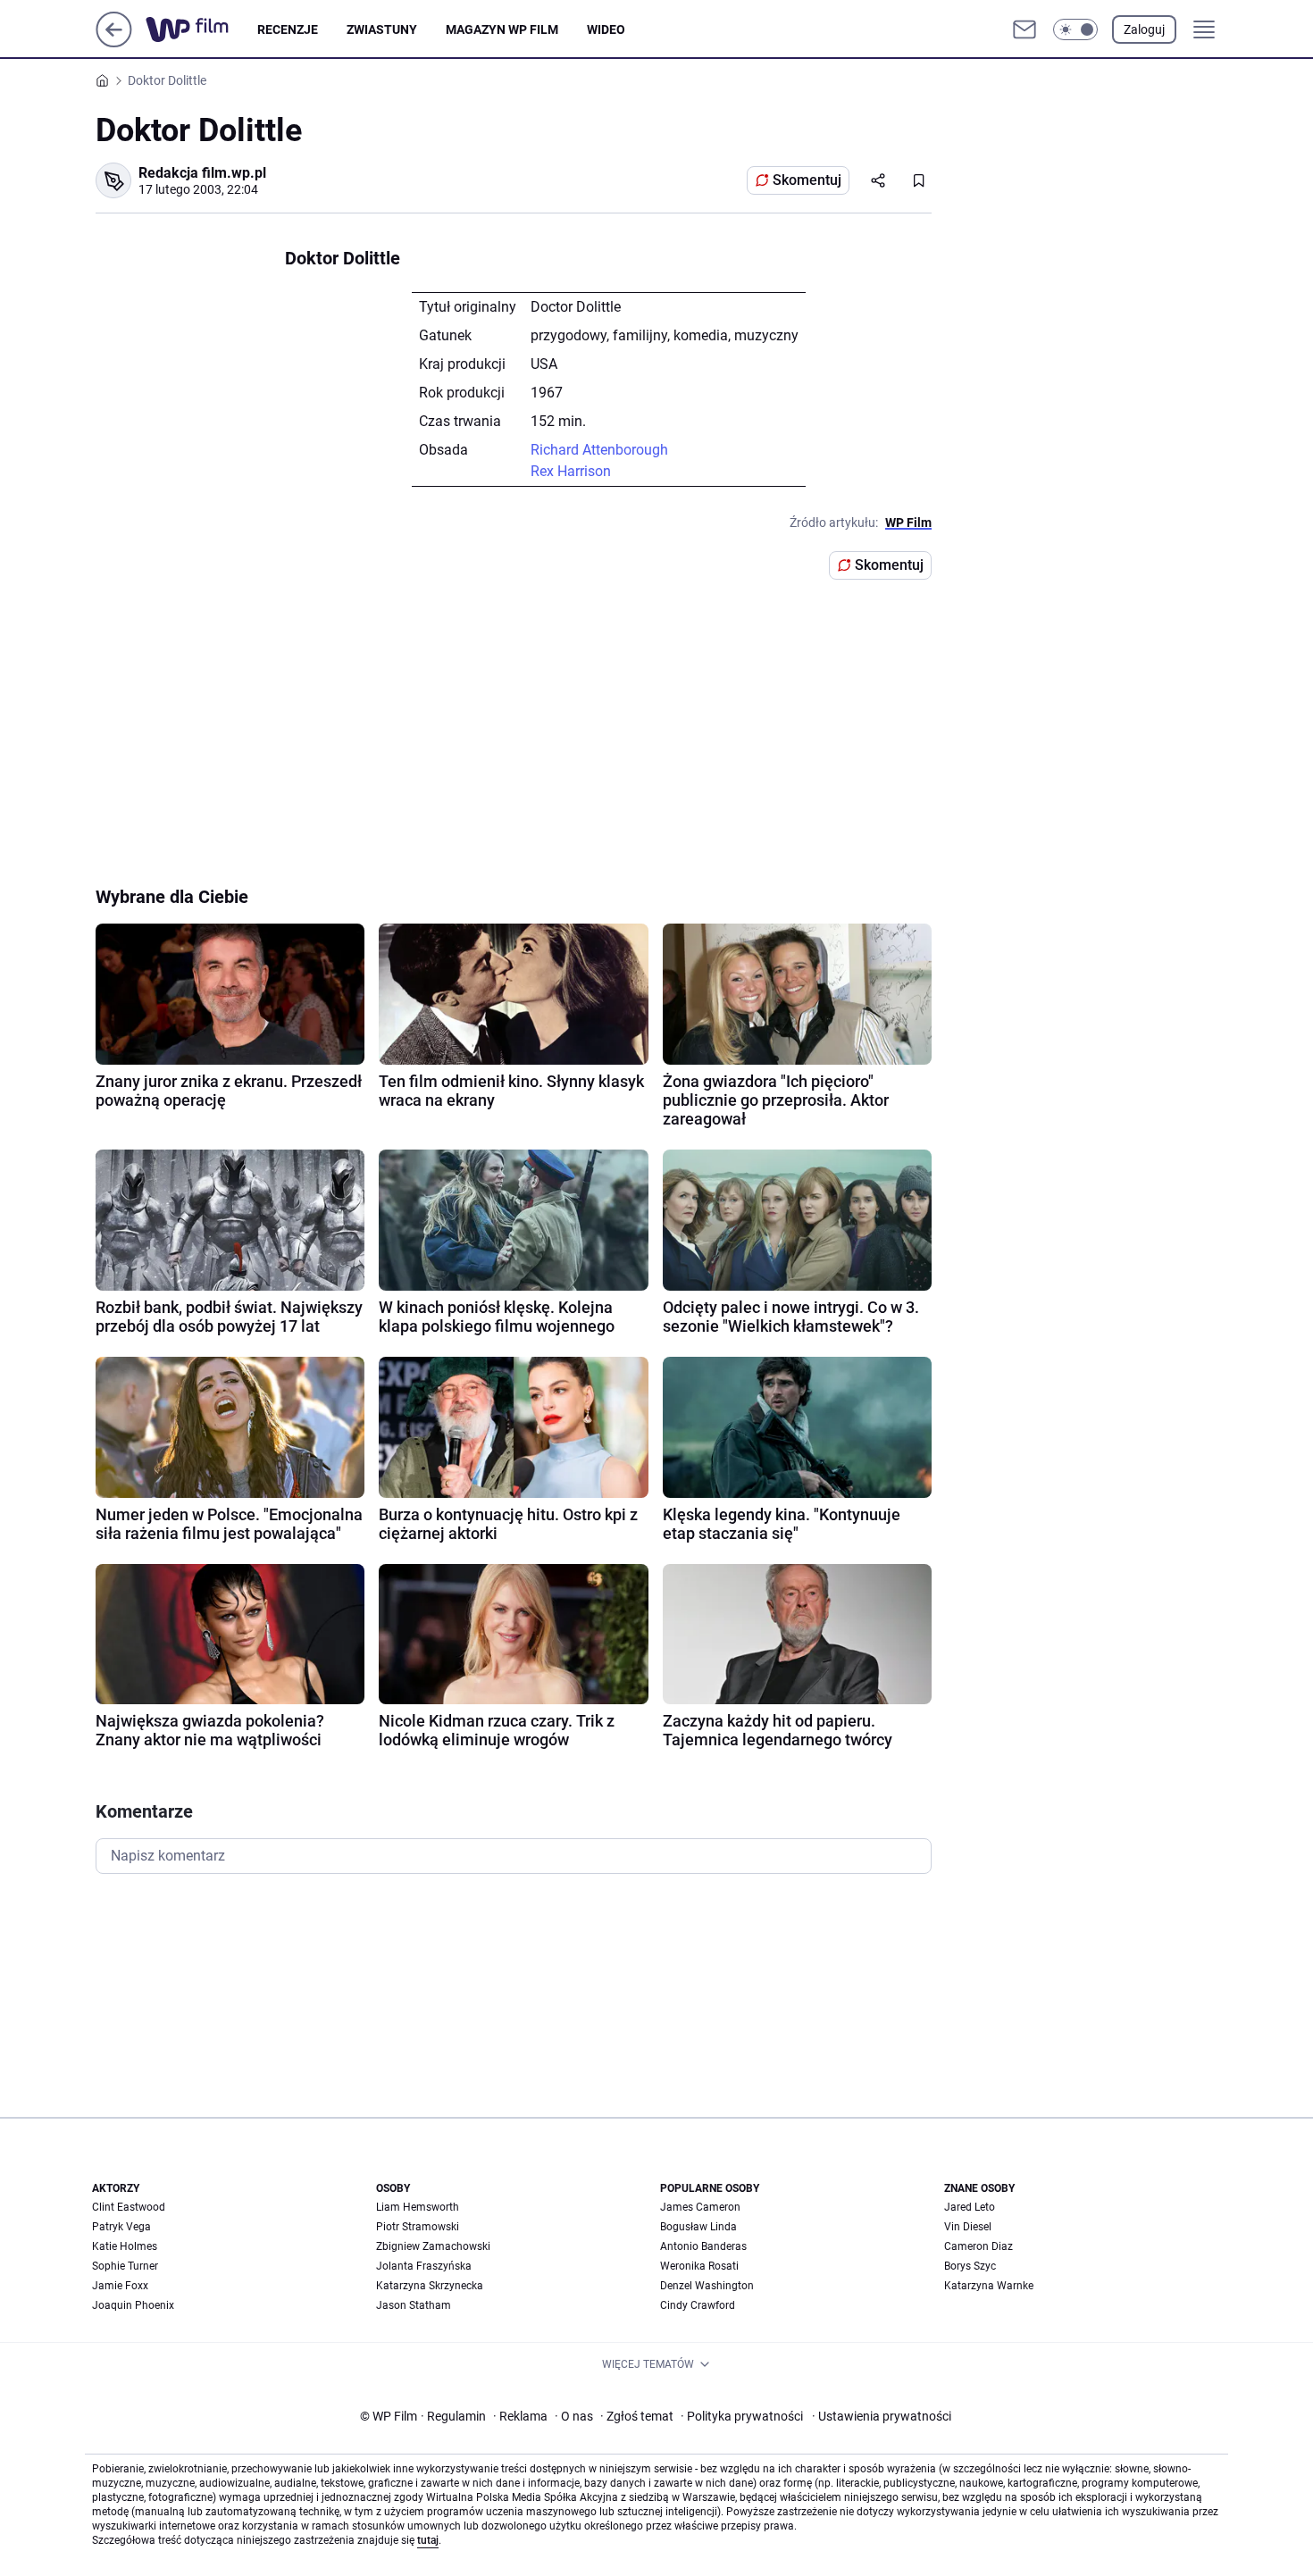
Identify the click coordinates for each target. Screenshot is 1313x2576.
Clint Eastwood (129, 2207)
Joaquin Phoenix (133, 2305)
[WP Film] (201, 29)
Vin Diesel (968, 2227)
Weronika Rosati (699, 2266)
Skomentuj (807, 180)
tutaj (428, 2540)
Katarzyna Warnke (989, 2286)
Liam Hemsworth (418, 2207)
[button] (1075, 29)
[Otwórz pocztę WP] (1024, 29)
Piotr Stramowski (418, 2227)
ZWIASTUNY (382, 29)
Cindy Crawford (698, 2305)
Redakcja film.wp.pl (202, 173)
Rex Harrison (571, 471)
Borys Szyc (970, 2266)
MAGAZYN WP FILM (502, 29)
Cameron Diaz (978, 2246)
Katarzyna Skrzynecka (430, 2286)
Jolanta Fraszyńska (424, 2266)
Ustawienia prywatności (882, 2416)
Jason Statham (414, 2305)
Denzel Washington (707, 2286)
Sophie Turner (125, 2266)
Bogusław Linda (698, 2227)
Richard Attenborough (599, 450)
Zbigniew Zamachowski (433, 2246)
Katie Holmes (125, 2246)
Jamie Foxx (120, 2286)
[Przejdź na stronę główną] (114, 42)
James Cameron (700, 2207)
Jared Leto (970, 2207)
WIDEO (606, 29)
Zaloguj (1144, 29)
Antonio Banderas (703, 2246)
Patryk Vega (121, 2227)
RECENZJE (288, 29)
